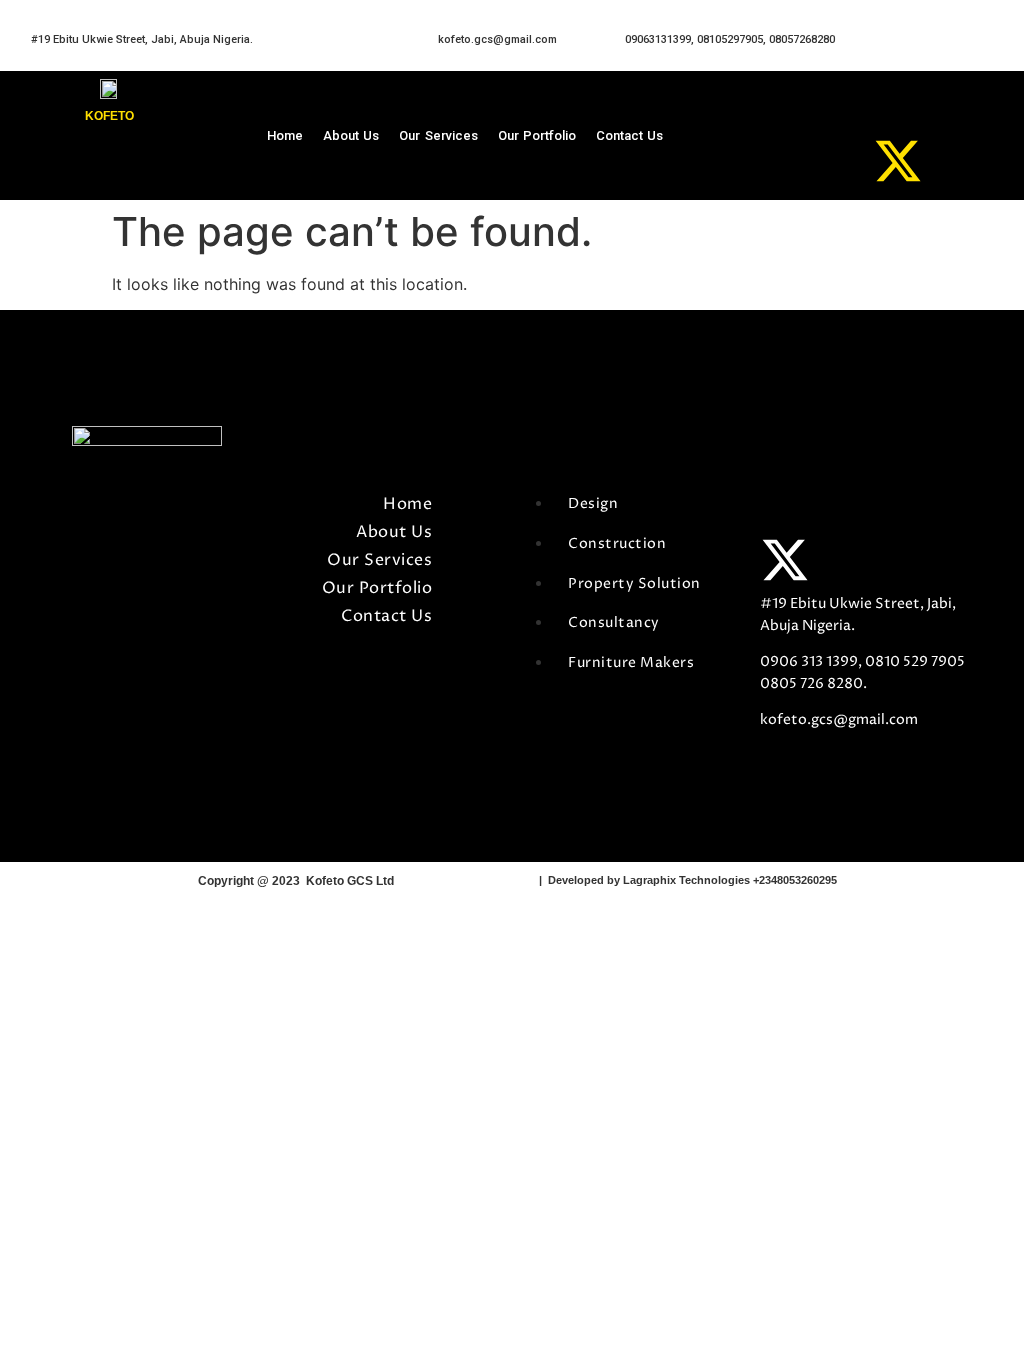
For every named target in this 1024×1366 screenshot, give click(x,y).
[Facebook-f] (785, 510)
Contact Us (629, 135)
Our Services (438, 135)
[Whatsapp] (898, 111)
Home (285, 135)
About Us (351, 135)
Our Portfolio (537, 135)
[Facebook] (831, 111)
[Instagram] (831, 161)
